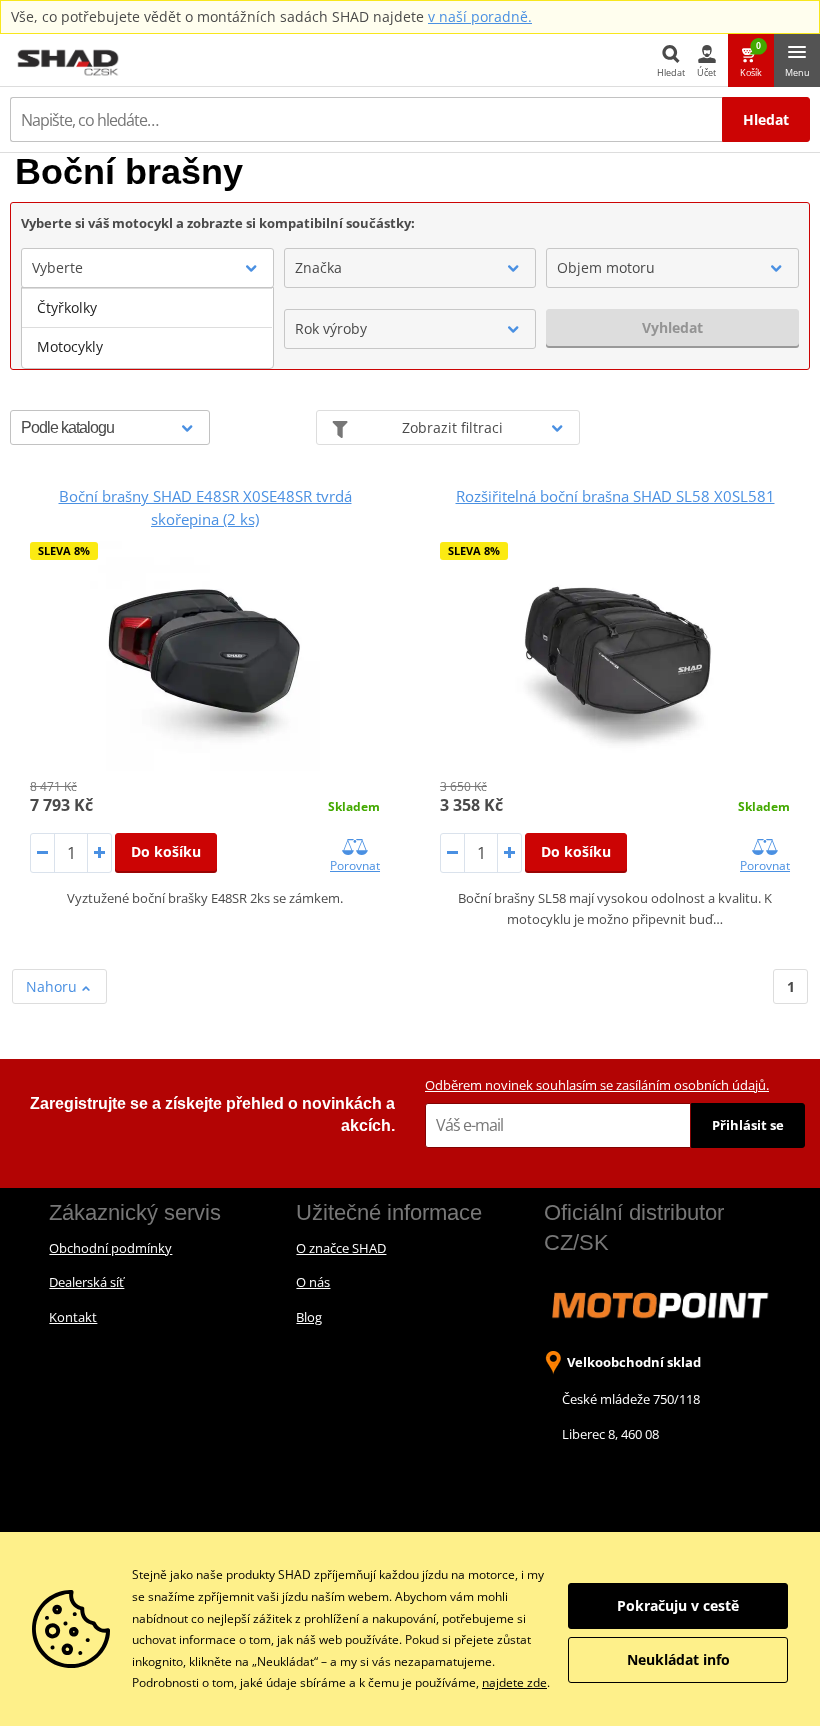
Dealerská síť (86, 1282)
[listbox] (147, 328)
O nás (313, 1282)
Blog (309, 1317)
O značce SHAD (341, 1248)
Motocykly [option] (70, 346)
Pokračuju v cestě (678, 1605)
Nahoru (53, 986)
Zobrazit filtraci (452, 427)
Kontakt (73, 1317)
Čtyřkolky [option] (67, 307)
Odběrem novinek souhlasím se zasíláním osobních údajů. (597, 1085)
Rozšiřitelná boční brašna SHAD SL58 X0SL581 (615, 496)
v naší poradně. (480, 16)
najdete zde (514, 1682)
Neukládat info (678, 1659)
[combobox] (147, 268)
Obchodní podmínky (110, 1248)
